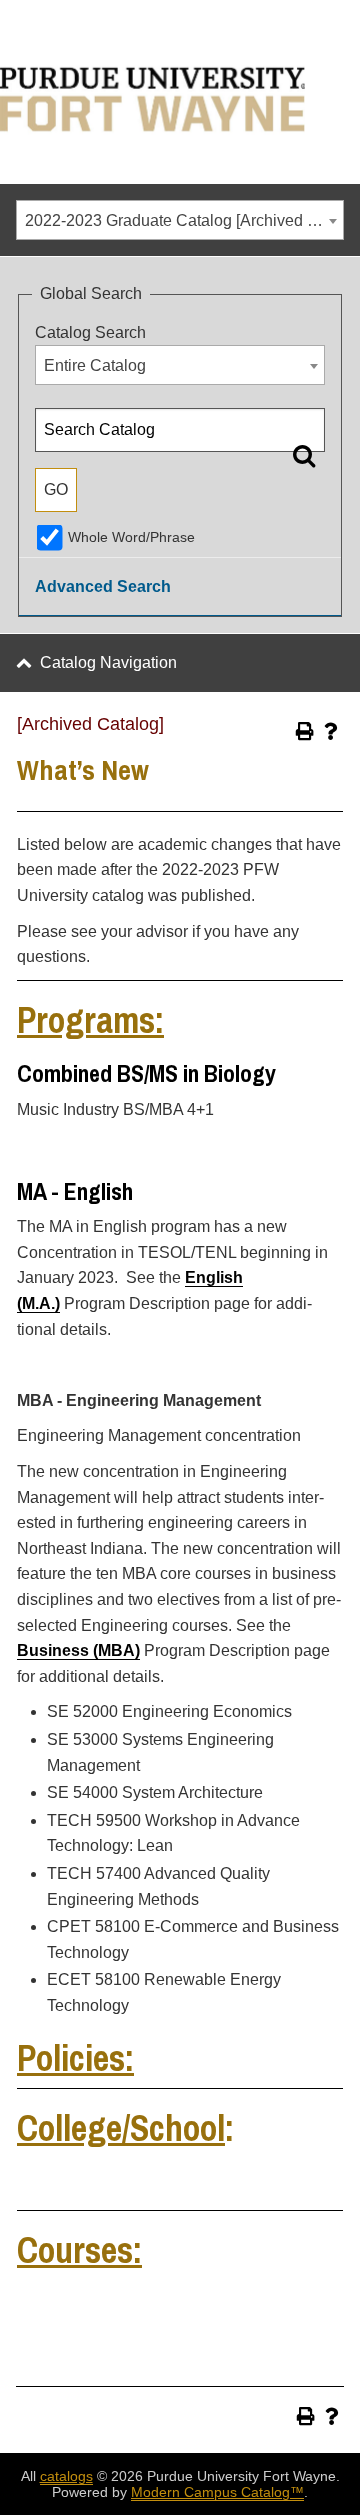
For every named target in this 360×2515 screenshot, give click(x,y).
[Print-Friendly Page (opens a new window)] (305, 731)
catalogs (66, 2476)
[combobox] (180, 220)
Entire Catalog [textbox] (95, 365)
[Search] (304, 455)
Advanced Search (103, 586)
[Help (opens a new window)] (331, 731)
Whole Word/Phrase (131, 537)
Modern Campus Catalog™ (217, 2492)
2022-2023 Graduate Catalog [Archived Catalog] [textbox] (184, 220)
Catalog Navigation (108, 662)
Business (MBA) (78, 1650)
